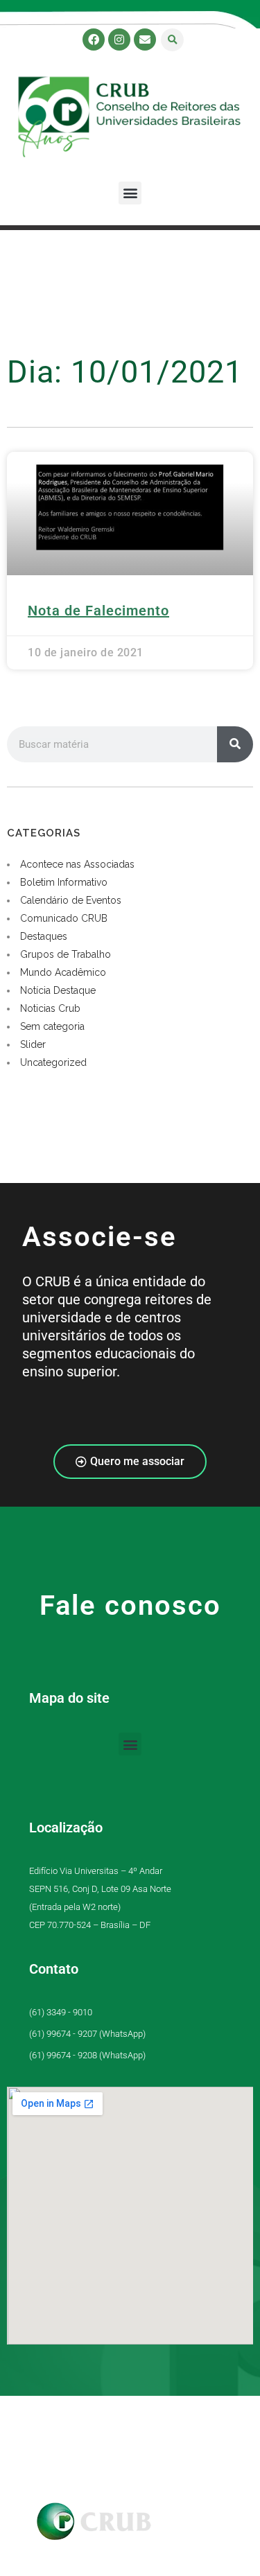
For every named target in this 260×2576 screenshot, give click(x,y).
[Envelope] (145, 40)
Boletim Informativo (64, 882)
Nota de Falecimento (98, 611)
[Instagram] (119, 40)
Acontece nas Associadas (77, 864)
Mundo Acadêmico (63, 972)
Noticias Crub (50, 1008)
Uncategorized (53, 1062)
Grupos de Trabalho (66, 954)
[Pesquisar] (235, 744)
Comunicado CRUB (64, 918)
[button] (172, 40)
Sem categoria (52, 1026)
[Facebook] (94, 40)
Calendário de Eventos (71, 900)
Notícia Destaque (58, 990)
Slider (33, 1044)
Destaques (44, 936)
